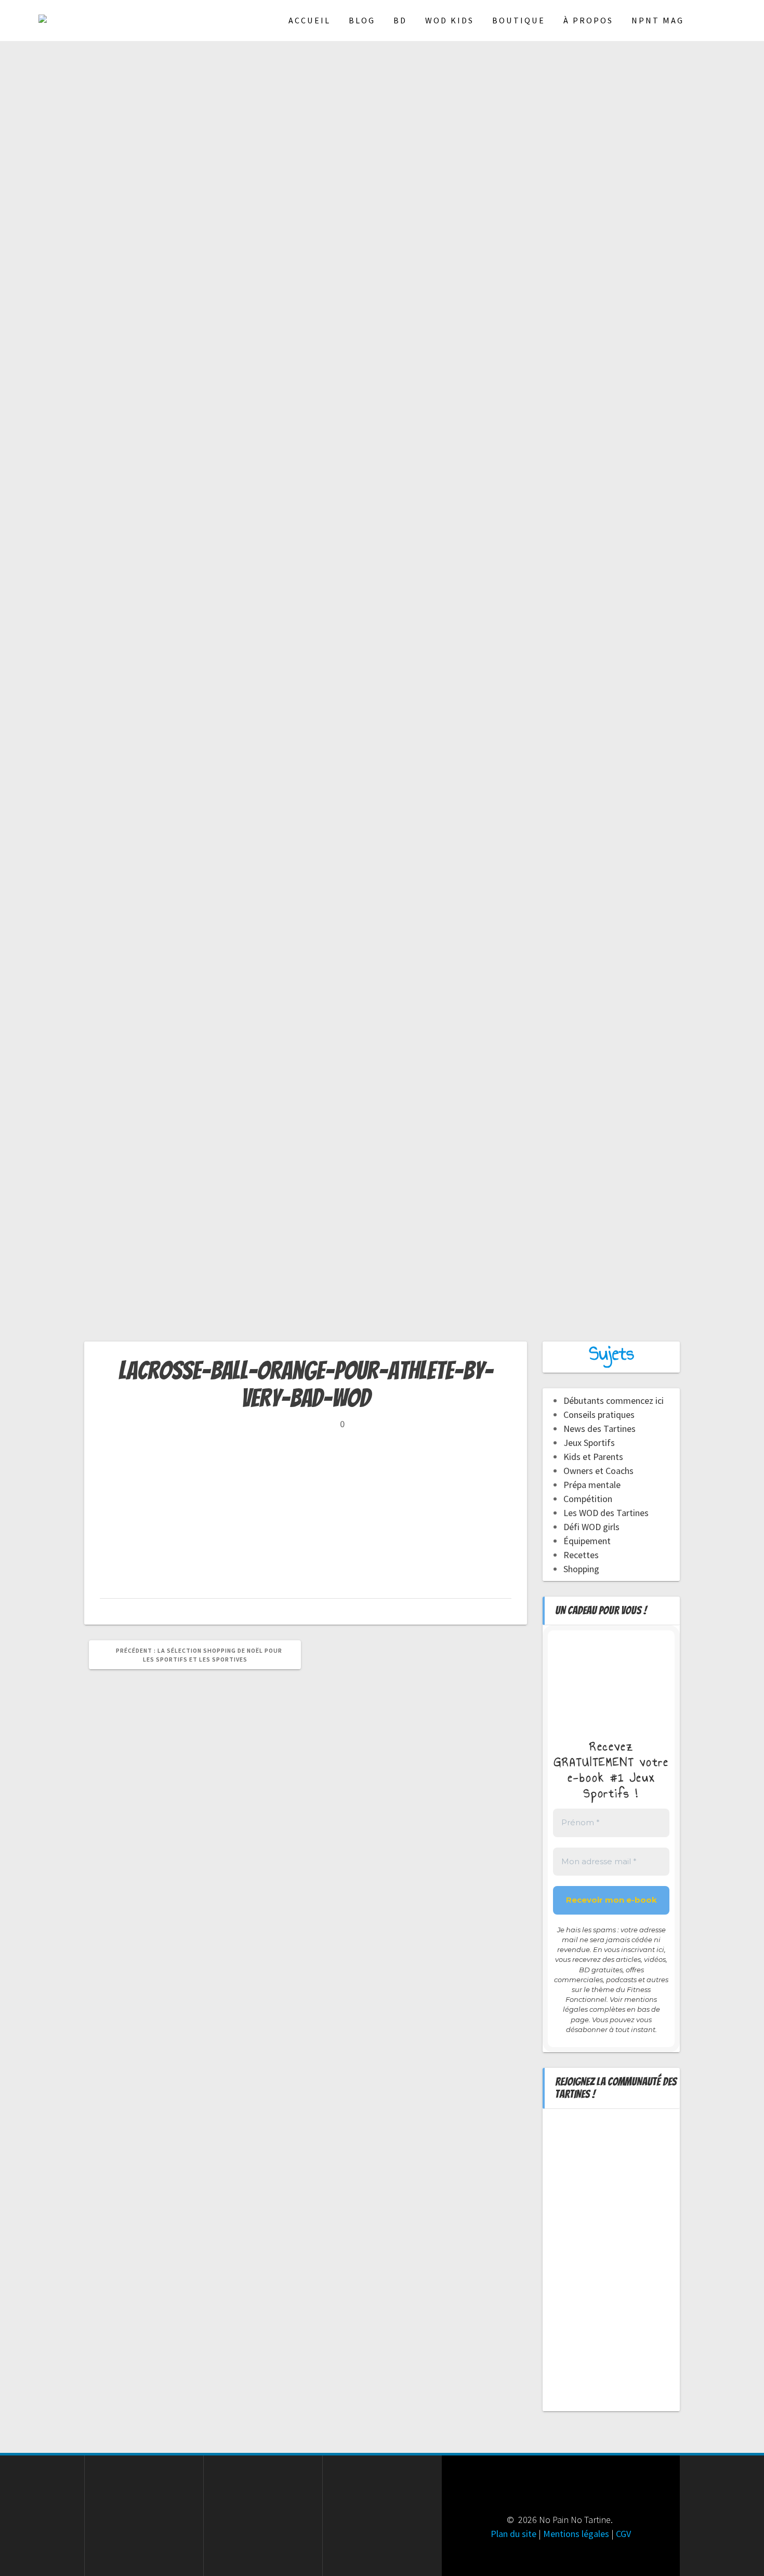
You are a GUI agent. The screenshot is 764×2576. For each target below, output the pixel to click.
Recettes (581, 1555)
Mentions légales (576, 2534)
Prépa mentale (592, 1485)
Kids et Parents (593, 1457)
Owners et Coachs (598, 1471)
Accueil (309, 20)
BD (400, 20)
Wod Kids (450, 20)
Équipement (587, 1541)
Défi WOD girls (591, 1527)
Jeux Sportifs (589, 1443)
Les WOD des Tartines (606, 1513)
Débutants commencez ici (614, 1400)
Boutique (519, 20)
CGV (623, 2534)
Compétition (588, 1499)
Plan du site (513, 2534)
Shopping (581, 1569)
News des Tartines (600, 1429)
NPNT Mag (658, 20)
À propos (588, 20)
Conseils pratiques (599, 1415)
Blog (362, 20)
